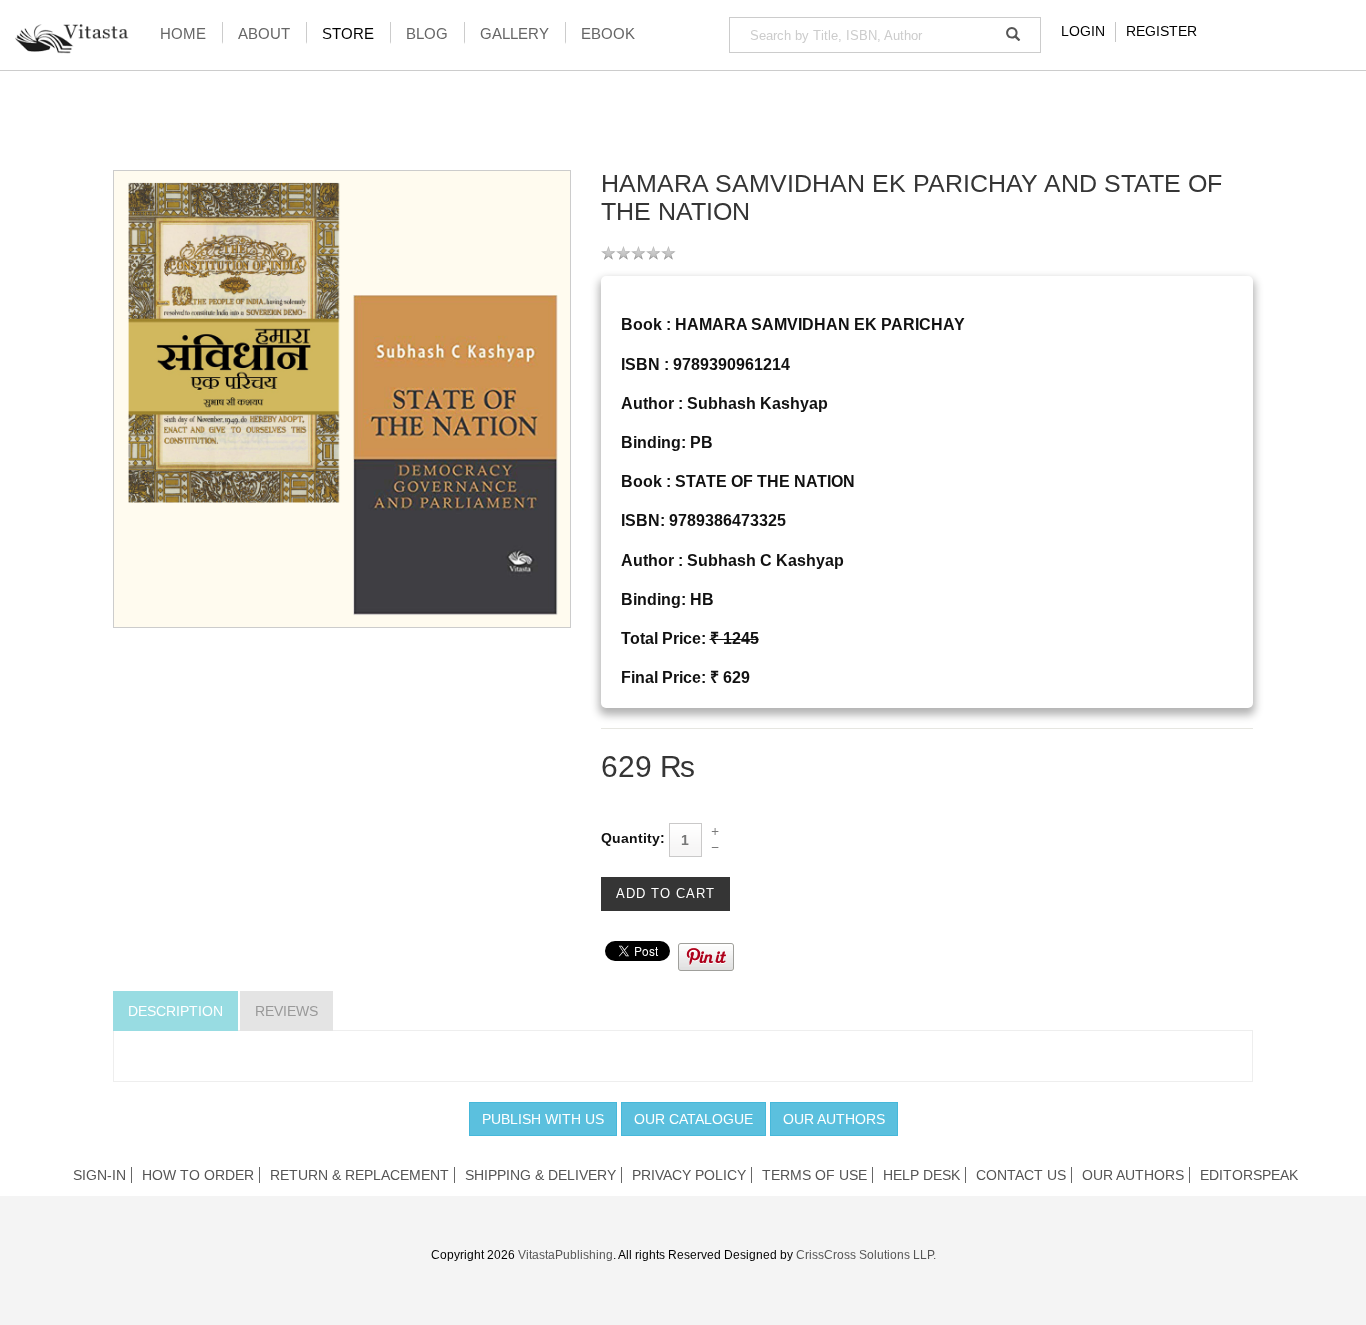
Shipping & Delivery (540, 1175)
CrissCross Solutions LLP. (866, 1255)
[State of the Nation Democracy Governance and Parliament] (342, 398)
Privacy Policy (689, 1175)
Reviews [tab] (286, 1011)
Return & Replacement (359, 1175)
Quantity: (633, 838)
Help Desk (921, 1175)
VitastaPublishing (565, 1255)
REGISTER (1161, 31)
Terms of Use (814, 1175)
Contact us (1021, 1175)
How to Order (198, 1175)
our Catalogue (693, 1119)
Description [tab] (175, 1011)
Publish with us (543, 1119)
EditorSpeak (1249, 1175)
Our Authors (834, 1119)
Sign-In (99, 1175)
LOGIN (1083, 31)
